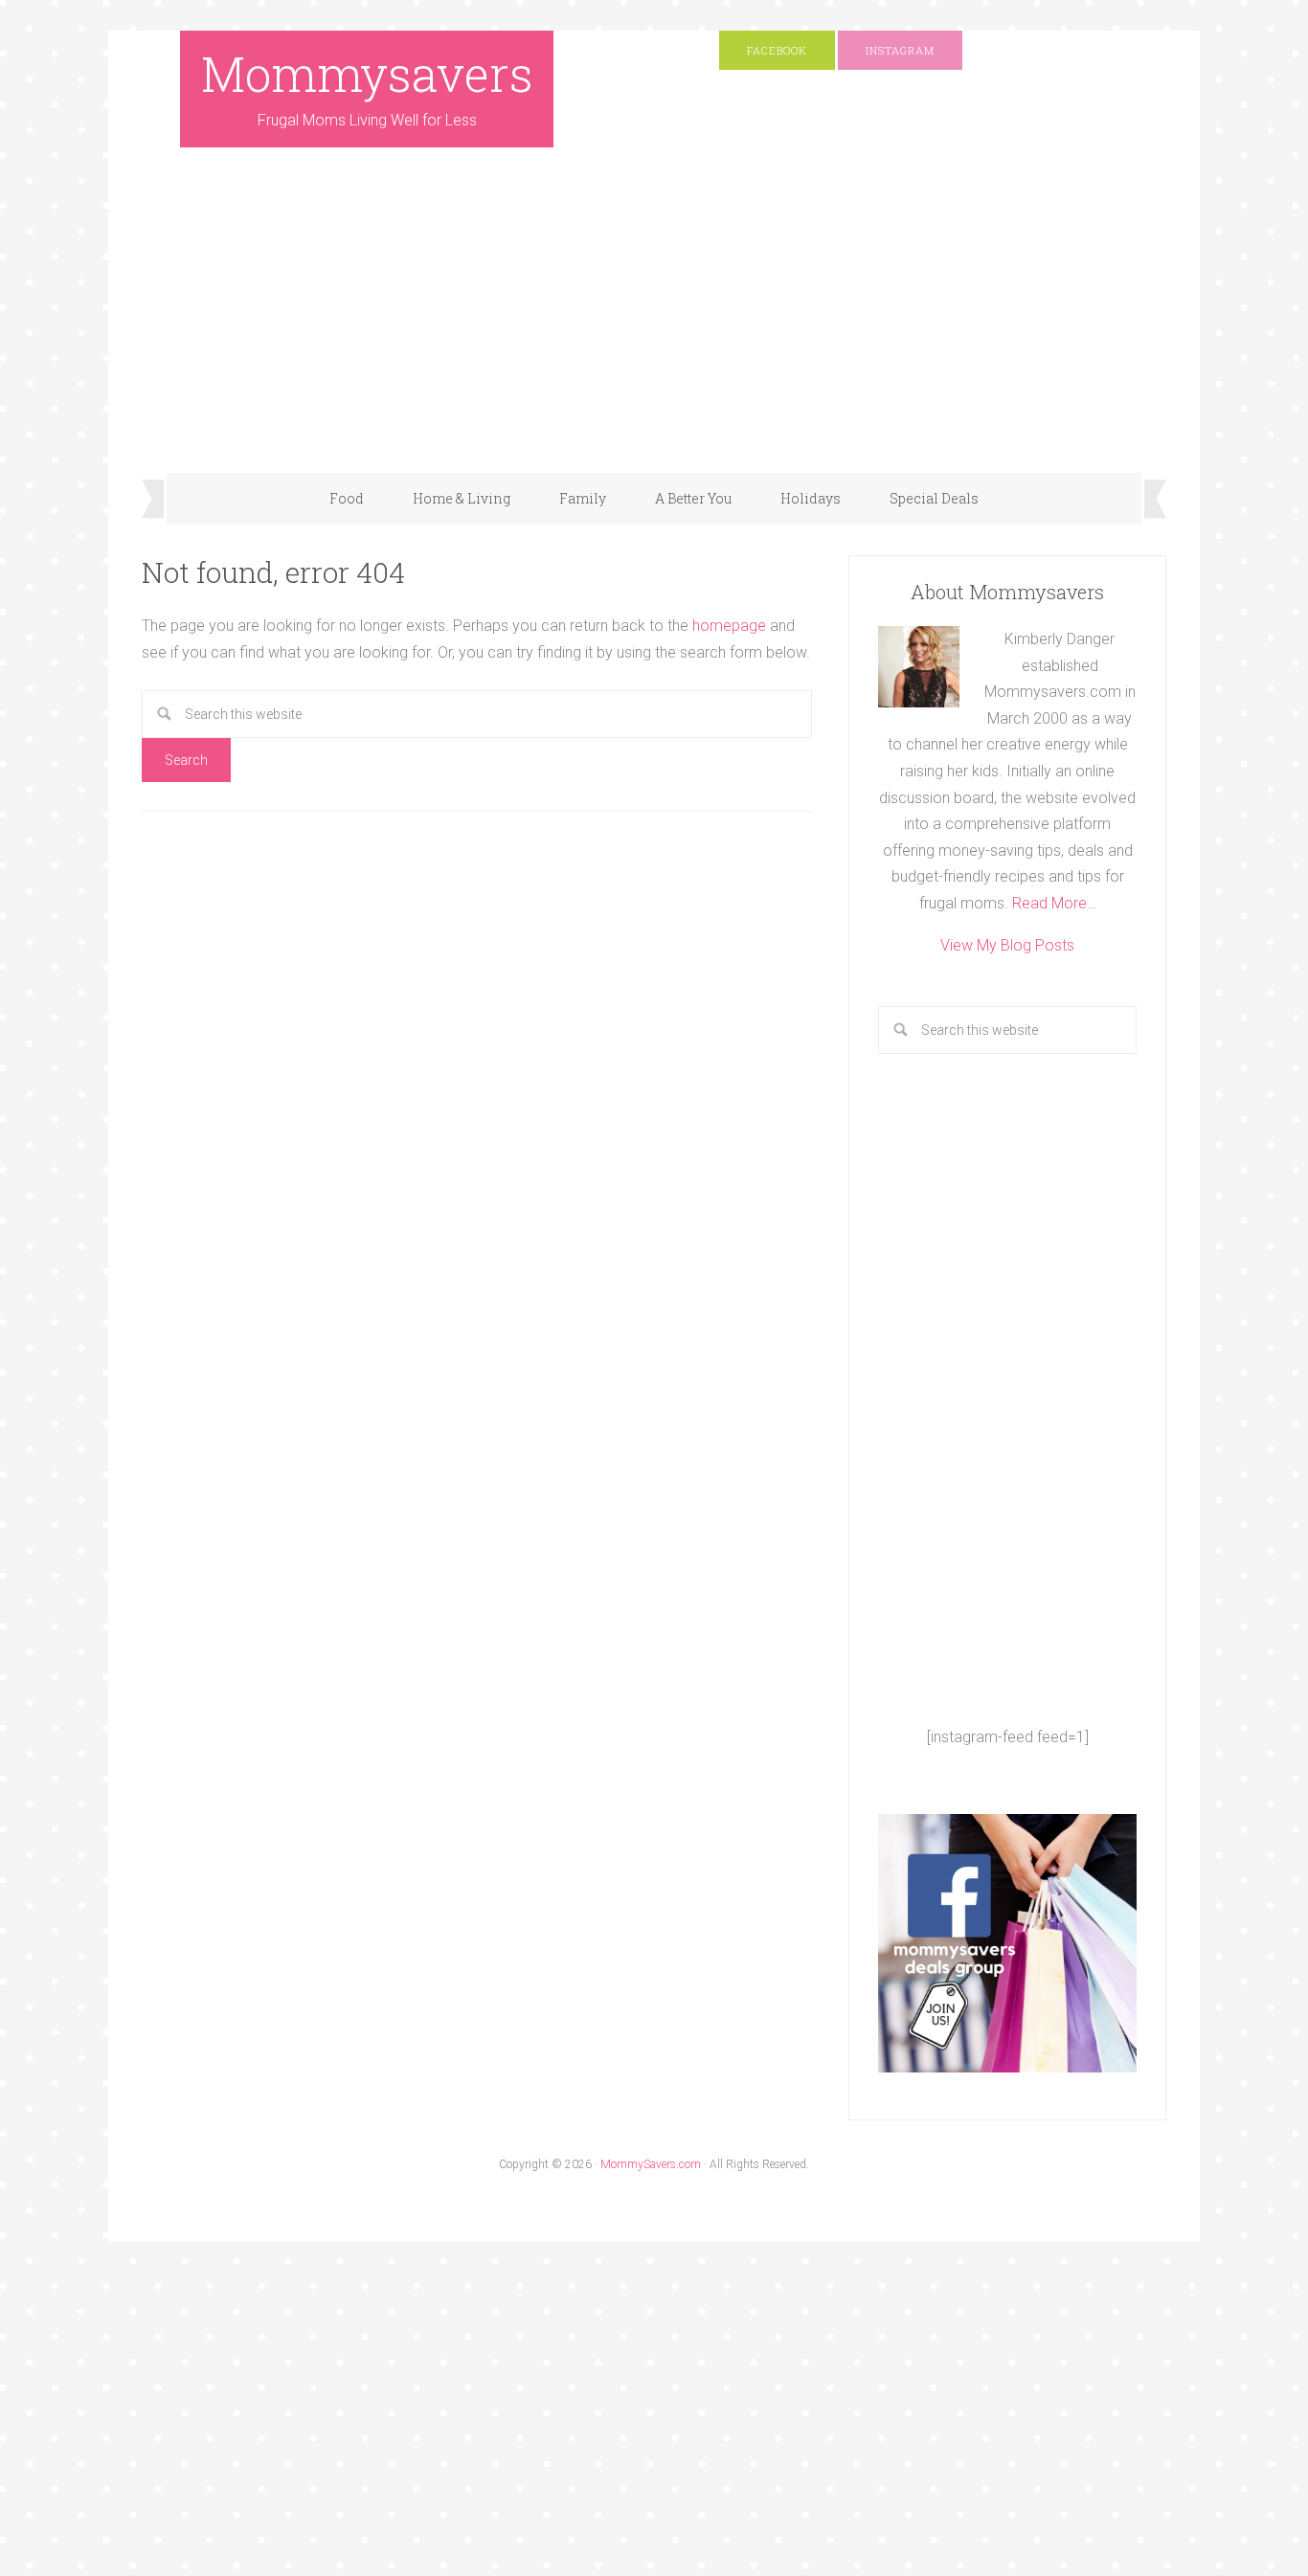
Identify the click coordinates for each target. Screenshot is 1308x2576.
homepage (729, 626)
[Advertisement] (654, 329)
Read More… (1054, 903)
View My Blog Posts (1007, 945)
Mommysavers (367, 74)
